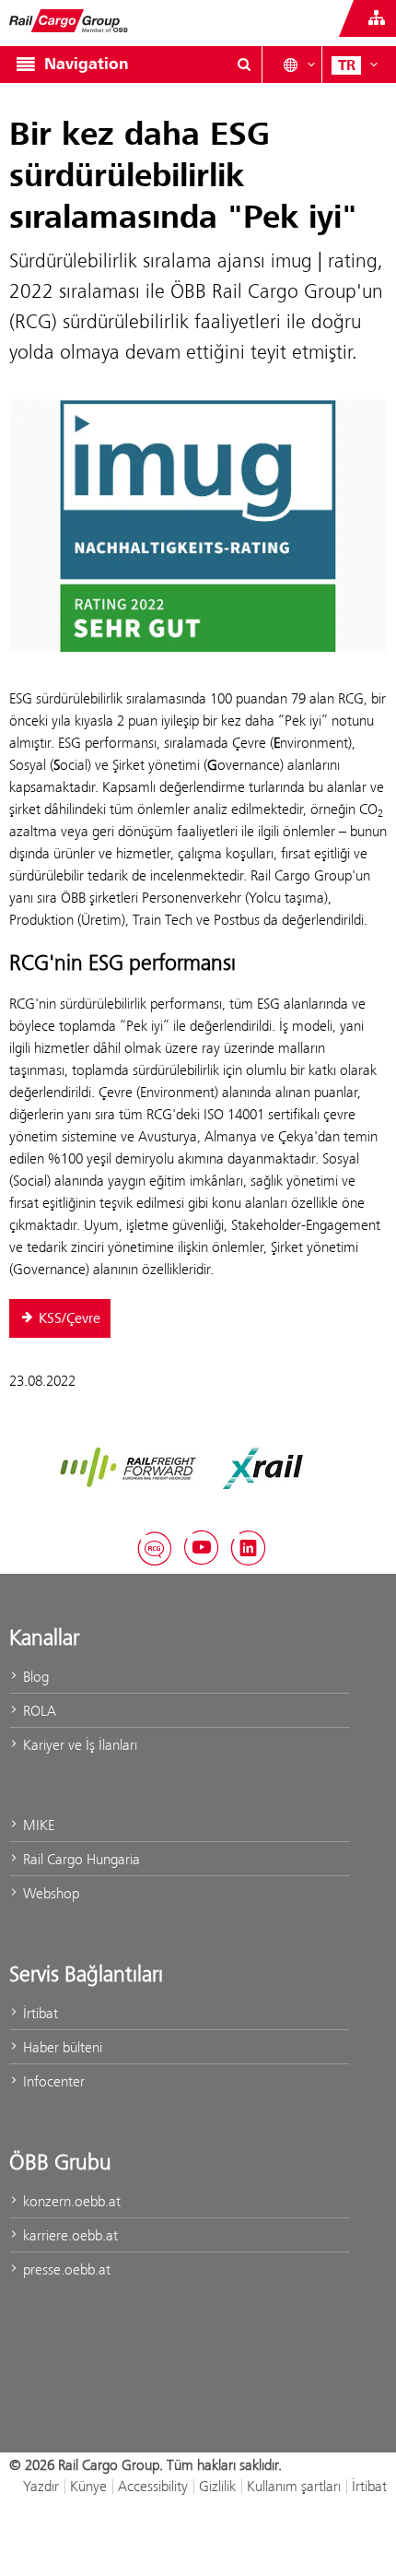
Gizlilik (217, 2486)
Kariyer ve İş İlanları (78, 1745)
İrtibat (39, 2013)
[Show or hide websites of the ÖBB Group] (377, 18)
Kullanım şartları (294, 2486)
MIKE (37, 1825)
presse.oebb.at (65, 2269)
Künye (88, 2486)
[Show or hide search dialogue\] (244, 65)
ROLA (38, 1711)
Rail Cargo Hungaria (80, 1859)
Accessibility (153, 2486)
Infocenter (52, 2081)
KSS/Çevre (70, 1318)
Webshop (49, 1893)
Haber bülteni (61, 2047)
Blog (34, 1677)
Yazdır (41, 2486)
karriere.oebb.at (69, 2235)
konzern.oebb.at (70, 2201)
